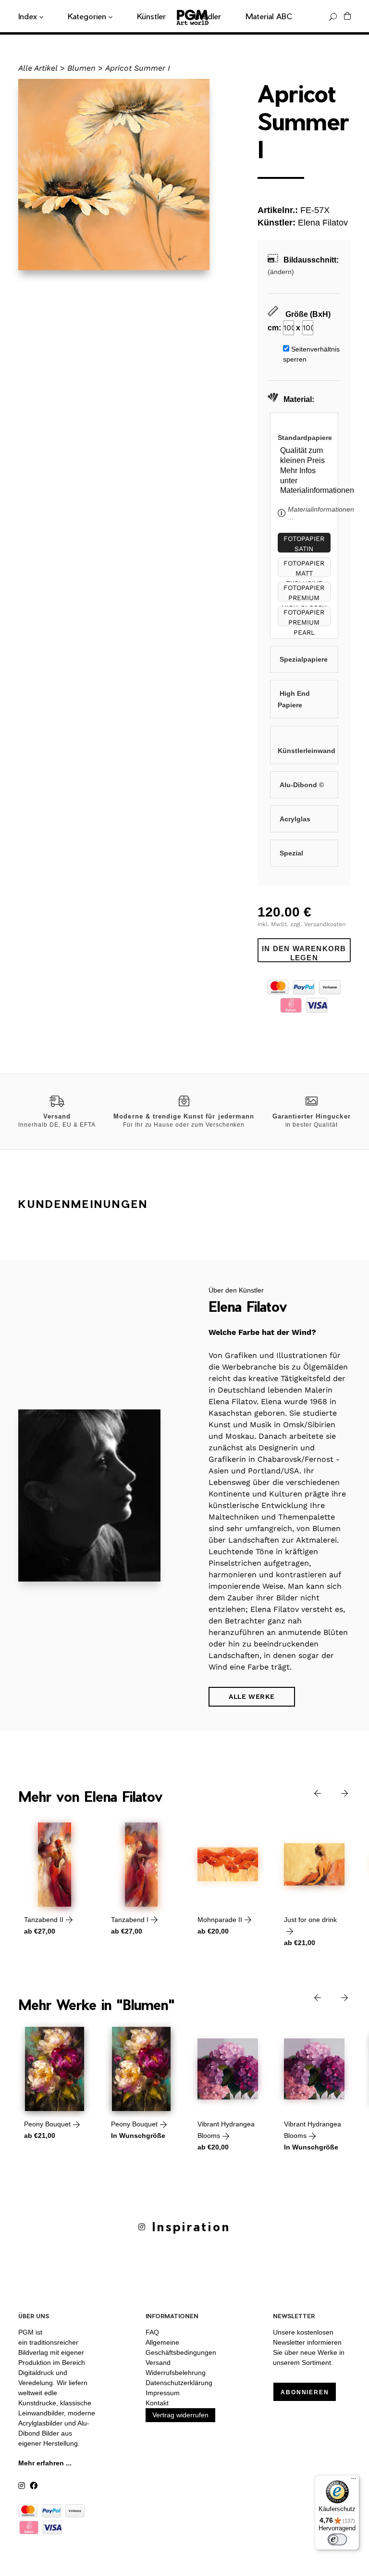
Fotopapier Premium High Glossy (304, 593)
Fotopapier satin (304, 544)
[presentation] (310, 1793)
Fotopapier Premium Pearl (304, 617)
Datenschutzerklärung (179, 2383)
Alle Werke (252, 1696)
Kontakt (157, 2403)
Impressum (163, 2393)
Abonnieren (305, 2392)
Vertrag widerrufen (180, 2415)
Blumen (81, 68)
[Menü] (354, 2481)
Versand (158, 2362)
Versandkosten (325, 924)
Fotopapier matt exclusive (304, 568)
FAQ (152, 2332)
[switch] (337, 2539)
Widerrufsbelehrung (176, 2373)
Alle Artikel (38, 68)
